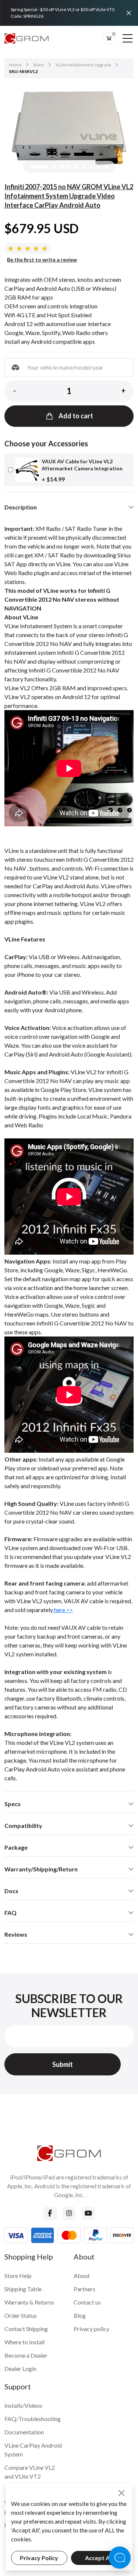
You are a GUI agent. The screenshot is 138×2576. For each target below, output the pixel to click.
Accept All (99, 2558)
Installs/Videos (23, 2405)
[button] (40, 167)
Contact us (87, 2302)
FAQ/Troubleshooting (33, 2419)
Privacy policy (91, 2329)
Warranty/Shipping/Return (41, 1869)
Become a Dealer (26, 2355)
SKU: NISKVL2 (23, 71)
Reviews (16, 1934)
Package (16, 1847)
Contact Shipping (26, 2329)
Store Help (18, 2276)
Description (21, 507)
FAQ (10, 1913)
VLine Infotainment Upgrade (83, 65)
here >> (63, 1610)
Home (15, 65)
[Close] (129, 13)
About (82, 2276)
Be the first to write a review (42, 260)
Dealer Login (20, 2368)
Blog (80, 2315)
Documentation (24, 2432)
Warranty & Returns (29, 2302)
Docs (11, 1891)
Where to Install (24, 2342)
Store (38, 65)
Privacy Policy (39, 2558)
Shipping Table (23, 2289)
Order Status (21, 2315)
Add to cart (76, 416)
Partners (84, 2289)
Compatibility (23, 1825)
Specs (13, 1804)
